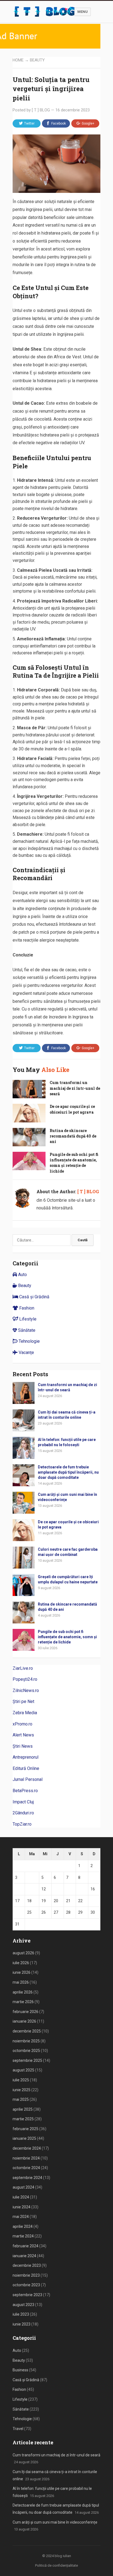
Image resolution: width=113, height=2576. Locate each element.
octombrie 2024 (26, 2168)
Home (18, 60)
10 (17, 1889)
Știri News (23, 1746)
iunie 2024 (22, 2207)
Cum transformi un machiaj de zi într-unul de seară (75, 1088)
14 (68, 1889)
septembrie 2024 (27, 2178)
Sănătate (26, 1330)
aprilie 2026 (23, 1992)
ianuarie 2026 (24, 2021)
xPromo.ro (22, 1724)
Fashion (26, 1308)
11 (29, 1889)
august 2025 (23, 2070)
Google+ (88, 123)
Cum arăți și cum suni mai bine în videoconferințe (55, 2522)
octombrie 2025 (26, 2051)
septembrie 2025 (27, 2060)
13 (56, 1889)
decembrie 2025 (27, 2031)
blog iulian (63, 2556)
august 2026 (23, 1953)
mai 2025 (21, 2099)
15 (80, 1889)
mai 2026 (21, 1982)
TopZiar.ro (22, 1824)
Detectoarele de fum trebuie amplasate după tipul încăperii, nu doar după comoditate (68, 1472)
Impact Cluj (23, 1802)
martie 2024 (23, 2236)
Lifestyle (27, 1319)
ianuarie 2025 (24, 2138)
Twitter (29, 123)
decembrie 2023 (27, 2265)
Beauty (37, 60)
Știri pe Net (23, 1701)
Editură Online (26, 1768)
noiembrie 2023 (26, 2275)
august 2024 (23, 2187)
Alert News (23, 1735)
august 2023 (23, 2305)
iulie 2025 (21, 2080)
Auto (22, 1275)
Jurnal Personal (28, 1779)
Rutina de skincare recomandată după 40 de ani (73, 1136)
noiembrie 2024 (26, 2158)
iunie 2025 (22, 2090)
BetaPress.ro (25, 1791)
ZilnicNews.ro (26, 1690)
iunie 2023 (22, 2324)
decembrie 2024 (27, 2148)
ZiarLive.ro (23, 1668)
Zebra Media (25, 1713)
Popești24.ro (25, 1679)
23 (93, 1901)
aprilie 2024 (23, 2226)
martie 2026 (23, 2002)
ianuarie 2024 (24, 2256)
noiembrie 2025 (26, 2041)
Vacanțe (26, 1352)
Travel (18, 2429)
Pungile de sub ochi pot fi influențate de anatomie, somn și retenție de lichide (74, 1163)
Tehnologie (29, 1341)
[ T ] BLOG (41, 110)
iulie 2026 (21, 1963)
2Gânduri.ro (23, 1813)
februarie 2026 (26, 2012)
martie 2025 (23, 2119)
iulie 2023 (21, 2314)
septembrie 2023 (27, 2295)
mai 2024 (21, 2217)
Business (20, 2370)
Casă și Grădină (34, 1297)
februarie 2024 (26, 2246)
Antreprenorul (26, 1757)
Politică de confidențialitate (56, 2565)
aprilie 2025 (23, 2109)
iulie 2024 (21, 2197)
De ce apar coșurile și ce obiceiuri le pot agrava (72, 1109)
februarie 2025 (26, 2129)
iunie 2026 (22, 1972)
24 (17, 1912)
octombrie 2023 (26, 2285)
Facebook (59, 123)
